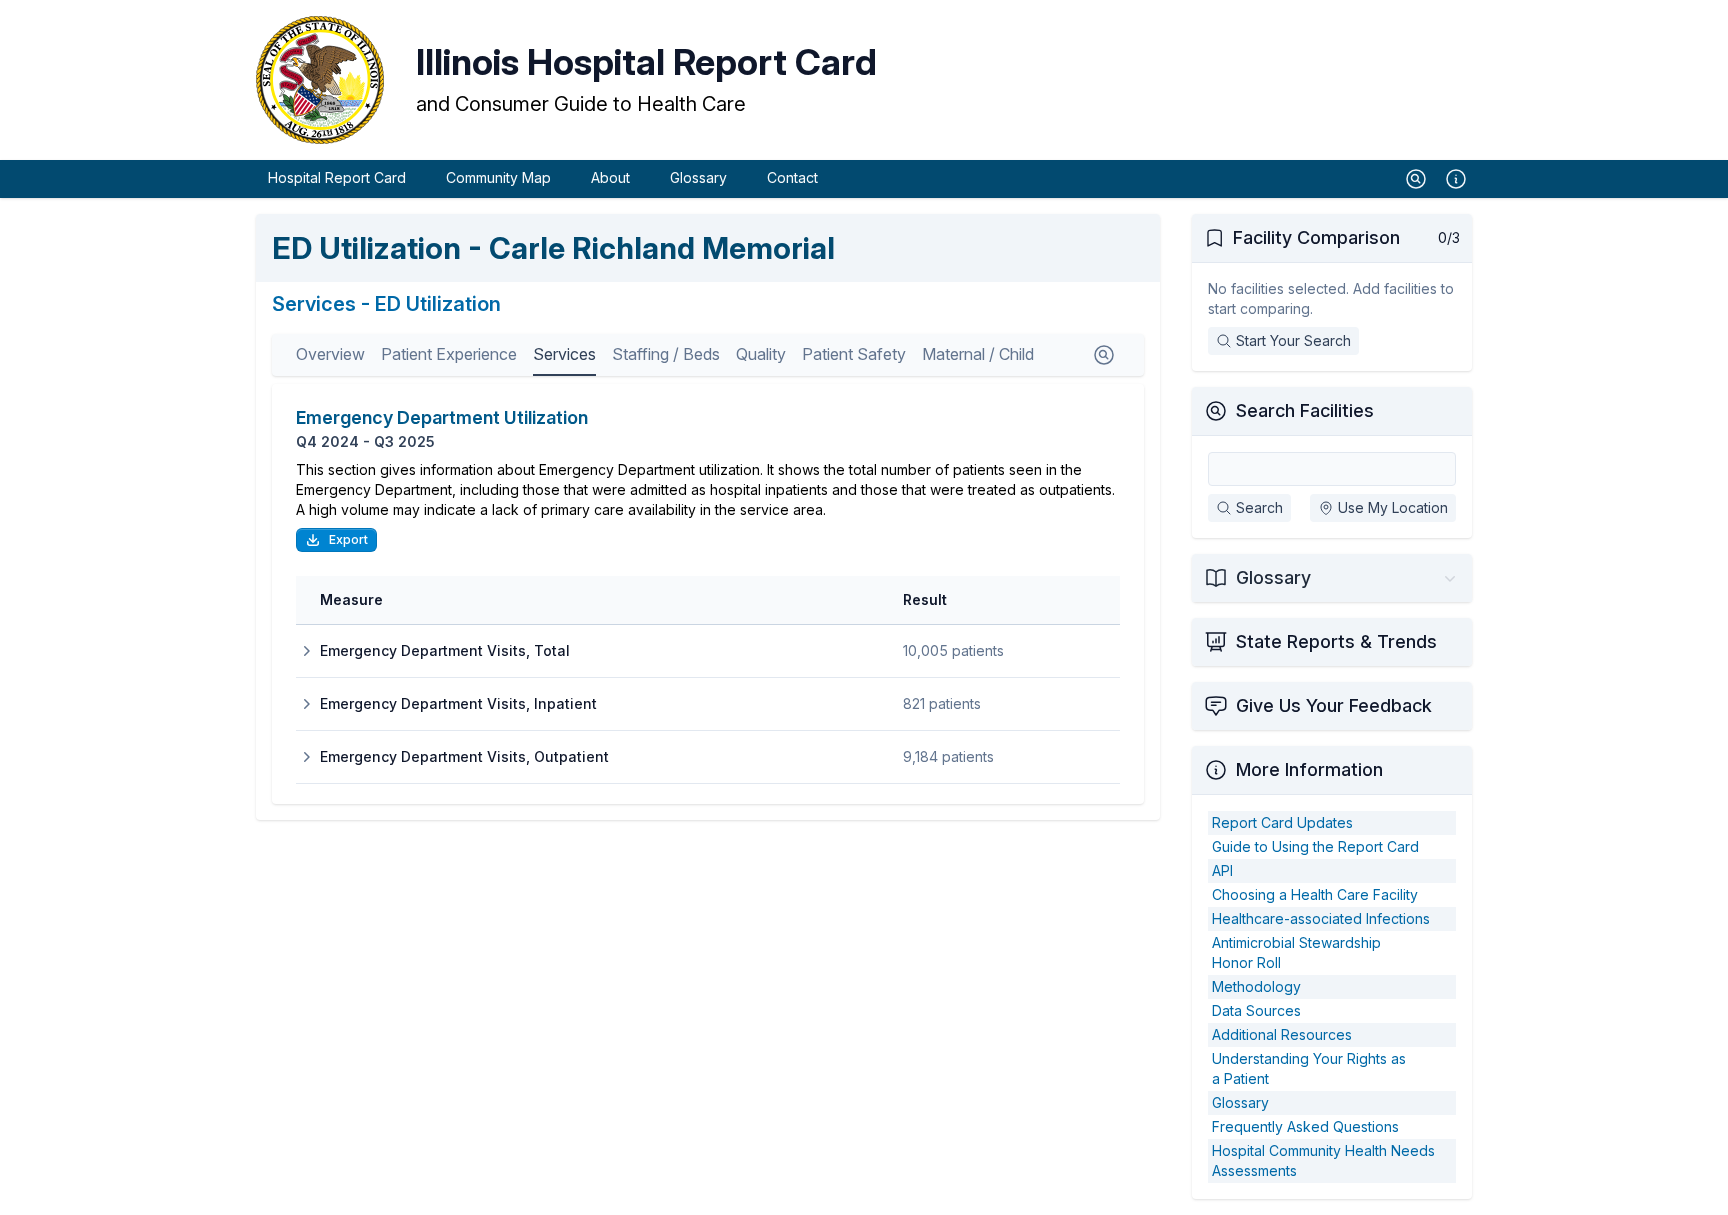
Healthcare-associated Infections (1321, 918)
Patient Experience (449, 354)
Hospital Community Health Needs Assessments (1323, 1160)
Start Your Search (1293, 340)
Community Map (498, 177)
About (610, 177)
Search (1259, 507)
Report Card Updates (1282, 822)
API (1222, 870)
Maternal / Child (978, 354)
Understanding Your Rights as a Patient (1309, 1068)
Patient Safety (854, 354)
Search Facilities (1305, 410)
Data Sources (1256, 1010)
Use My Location (1393, 507)
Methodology (1256, 986)
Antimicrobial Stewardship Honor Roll (1296, 952)
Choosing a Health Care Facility (1315, 894)
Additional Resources (1282, 1034)
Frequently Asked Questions (1305, 1126)
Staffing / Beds (666, 354)
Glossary (698, 177)
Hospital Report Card (337, 177)
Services (564, 354)
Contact (792, 177)
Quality (761, 354)
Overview (330, 354)
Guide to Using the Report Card (1315, 846)
